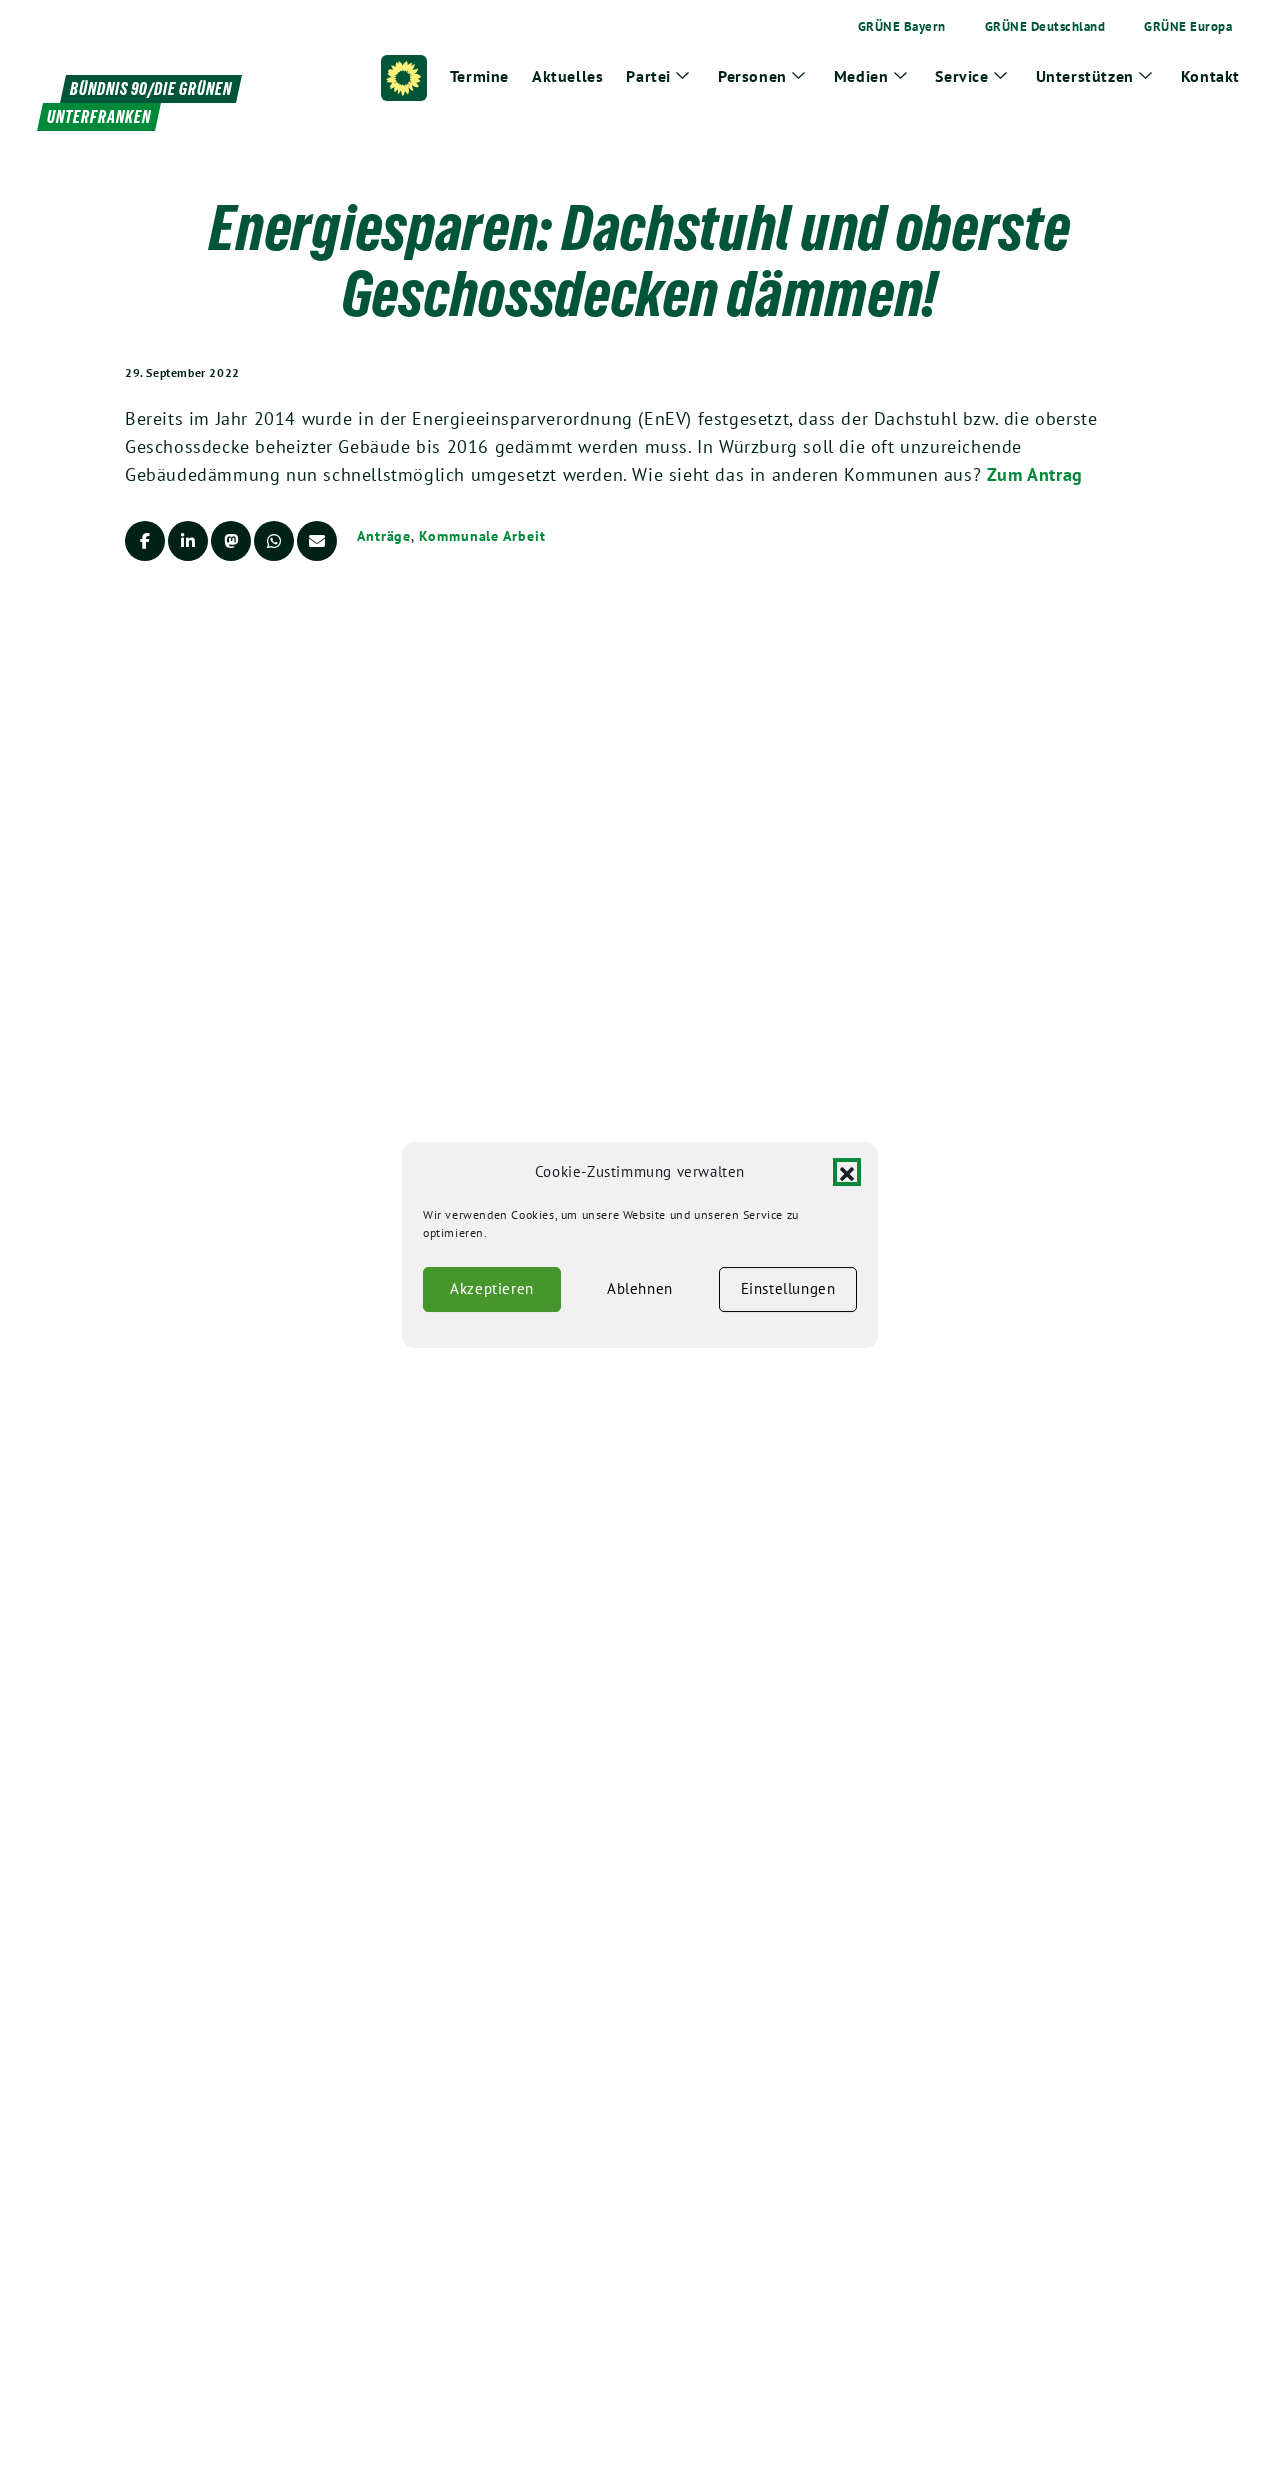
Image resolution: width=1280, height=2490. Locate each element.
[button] (847, 1172)
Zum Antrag (1035, 474)
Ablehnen (640, 1288)
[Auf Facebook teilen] (145, 541)
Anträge (384, 536)
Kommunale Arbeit (482, 536)
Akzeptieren (492, 1288)
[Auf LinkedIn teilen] (188, 541)
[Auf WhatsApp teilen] (274, 541)
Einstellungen (788, 1288)
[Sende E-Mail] (317, 541)
